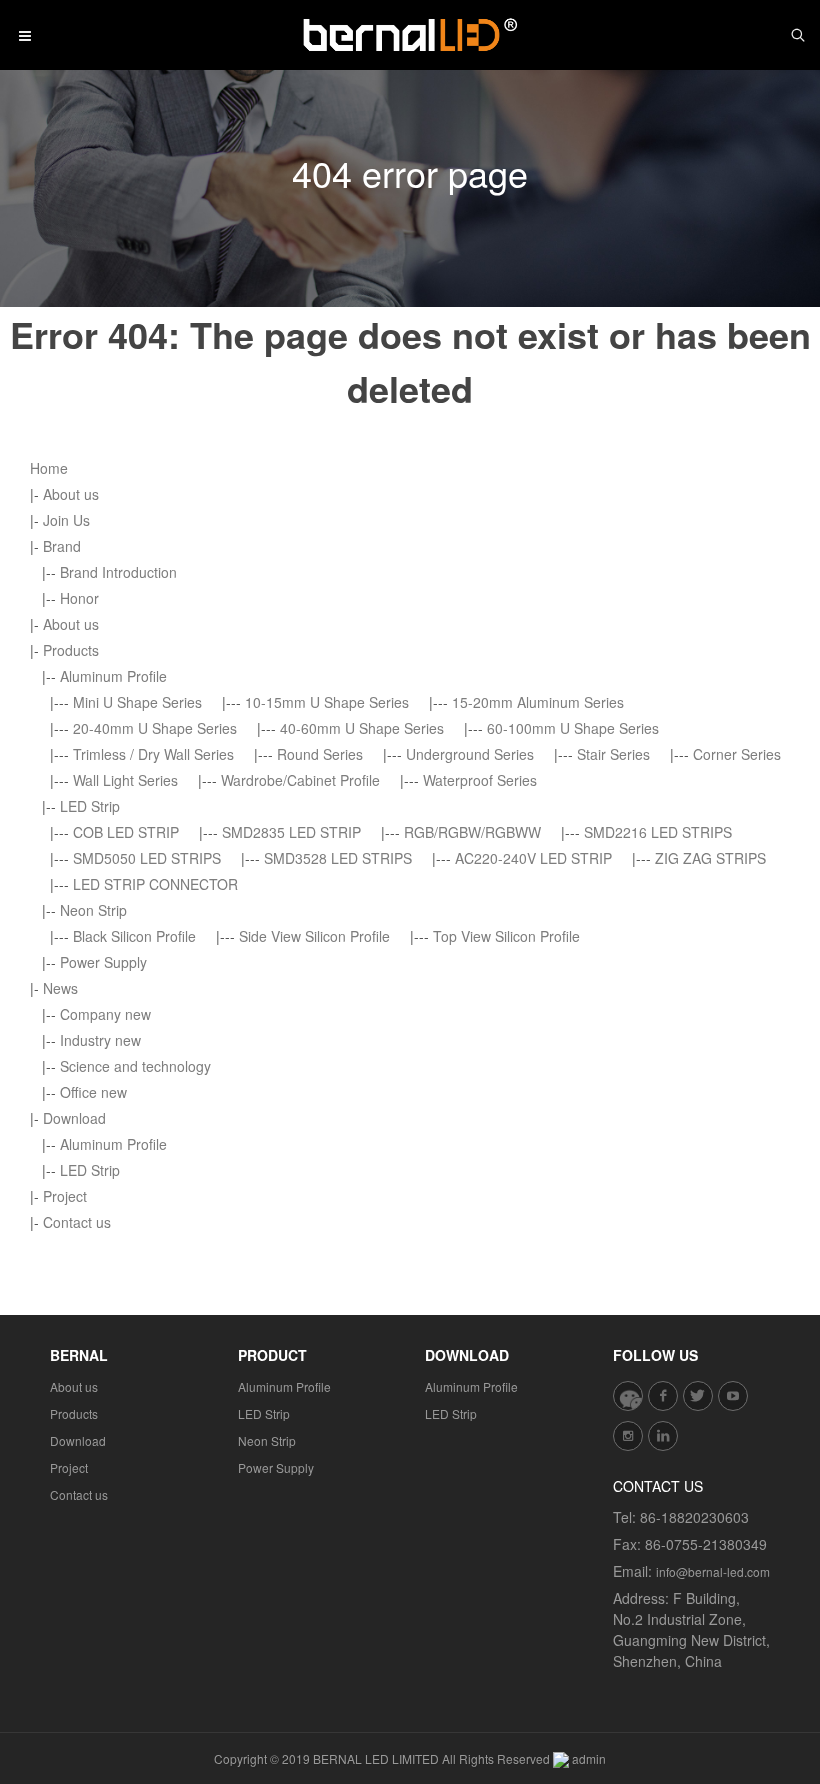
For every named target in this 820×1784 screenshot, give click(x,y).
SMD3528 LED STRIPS (338, 858)
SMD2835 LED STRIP (291, 832)
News (60, 988)
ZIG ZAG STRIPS (710, 858)
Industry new (100, 1040)
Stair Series (613, 754)
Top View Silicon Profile (506, 936)
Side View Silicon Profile (314, 936)
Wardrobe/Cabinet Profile (300, 780)
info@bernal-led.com (713, 1571)
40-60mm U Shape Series (362, 728)
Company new (105, 1014)
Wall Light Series (125, 780)
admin (589, 1758)
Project (65, 1196)
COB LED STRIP (126, 832)
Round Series (320, 754)
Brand (62, 546)
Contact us (77, 1222)
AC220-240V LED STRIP (533, 858)
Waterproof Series (480, 780)
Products (71, 650)
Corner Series (737, 754)
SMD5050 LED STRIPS (147, 858)
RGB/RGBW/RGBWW (472, 832)
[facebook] (663, 1396)
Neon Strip (93, 910)
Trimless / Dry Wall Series (153, 754)
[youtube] (733, 1396)
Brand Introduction (118, 572)
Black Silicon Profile (134, 936)
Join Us (66, 520)
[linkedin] (663, 1436)
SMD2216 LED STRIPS (658, 832)
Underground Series (470, 754)
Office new (93, 1092)
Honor (79, 598)
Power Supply (103, 962)
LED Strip (90, 806)
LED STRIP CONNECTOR (155, 884)
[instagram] (628, 1436)
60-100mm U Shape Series (573, 728)
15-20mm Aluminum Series (538, 702)
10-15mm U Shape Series (327, 702)
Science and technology (135, 1066)
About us (71, 494)
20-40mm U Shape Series (155, 728)
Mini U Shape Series (137, 702)
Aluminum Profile (113, 676)
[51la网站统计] (561, 1758)
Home (49, 468)
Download (74, 1118)
